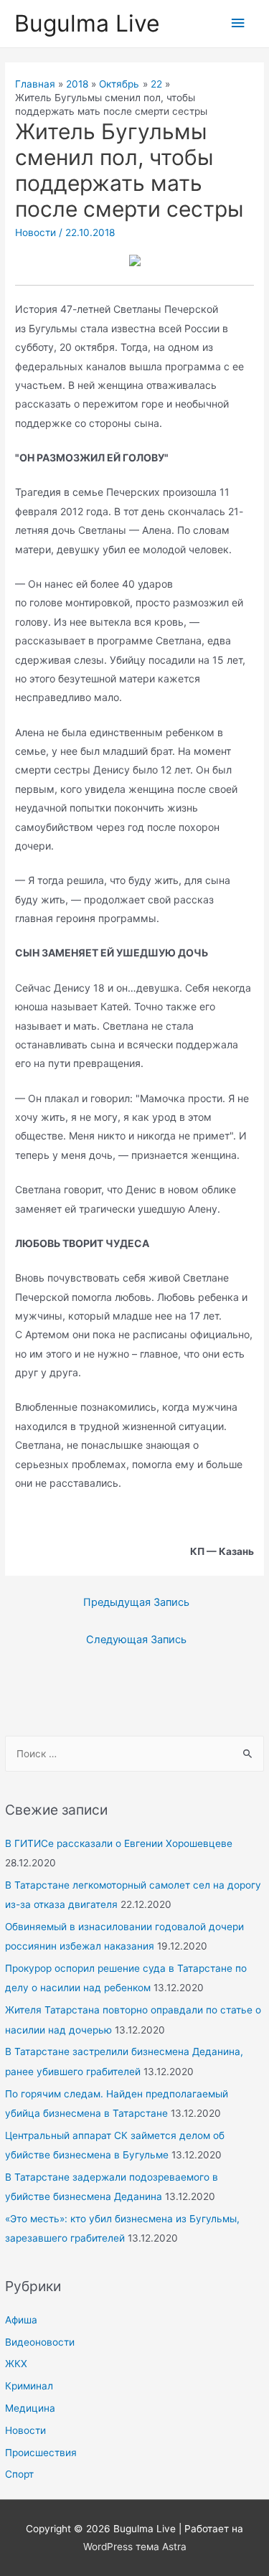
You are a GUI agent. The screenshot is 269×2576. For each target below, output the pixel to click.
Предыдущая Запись (136, 1602)
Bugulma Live (87, 23)
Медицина (30, 2408)
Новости (25, 2430)
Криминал (29, 2386)
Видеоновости (40, 2342)
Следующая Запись (136, 1640)
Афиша (21, 2320)
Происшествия (41, 2453)
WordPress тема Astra (135, 2547)
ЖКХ (16, 2364)
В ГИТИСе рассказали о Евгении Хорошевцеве (119, 1843)
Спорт (19, 2474)
